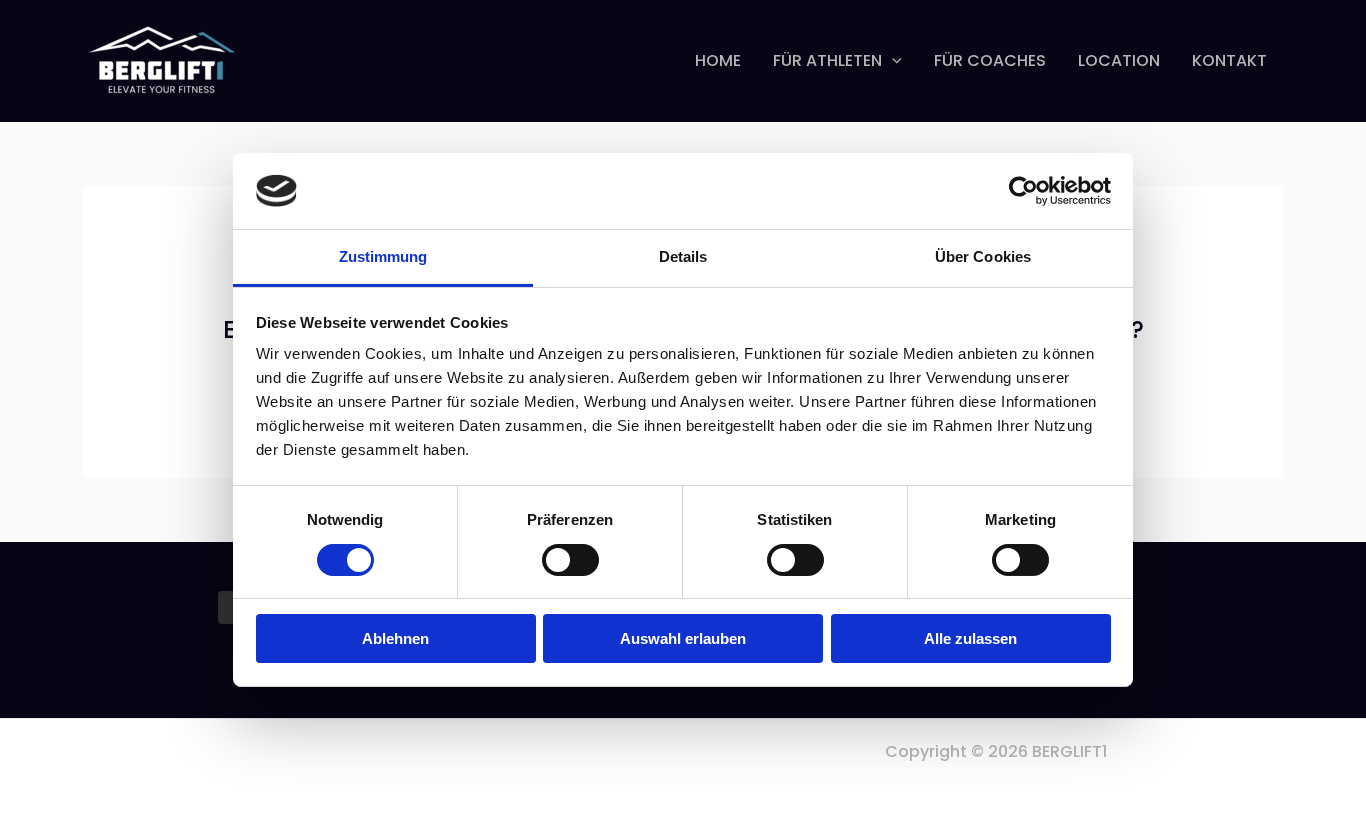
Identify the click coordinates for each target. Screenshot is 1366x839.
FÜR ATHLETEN (827, 60)
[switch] (570, 560)
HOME (718, 60)
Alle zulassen (970, 638)
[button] (892, 61)
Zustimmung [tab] (383, 256)
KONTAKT (1229, 60)
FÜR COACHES (990, 60)
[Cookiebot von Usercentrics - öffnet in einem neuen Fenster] (1023, 191)
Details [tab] (683, 256)
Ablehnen (395, 638)
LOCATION (1119, 60)
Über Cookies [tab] (983, 256)
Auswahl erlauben (683, 638)
